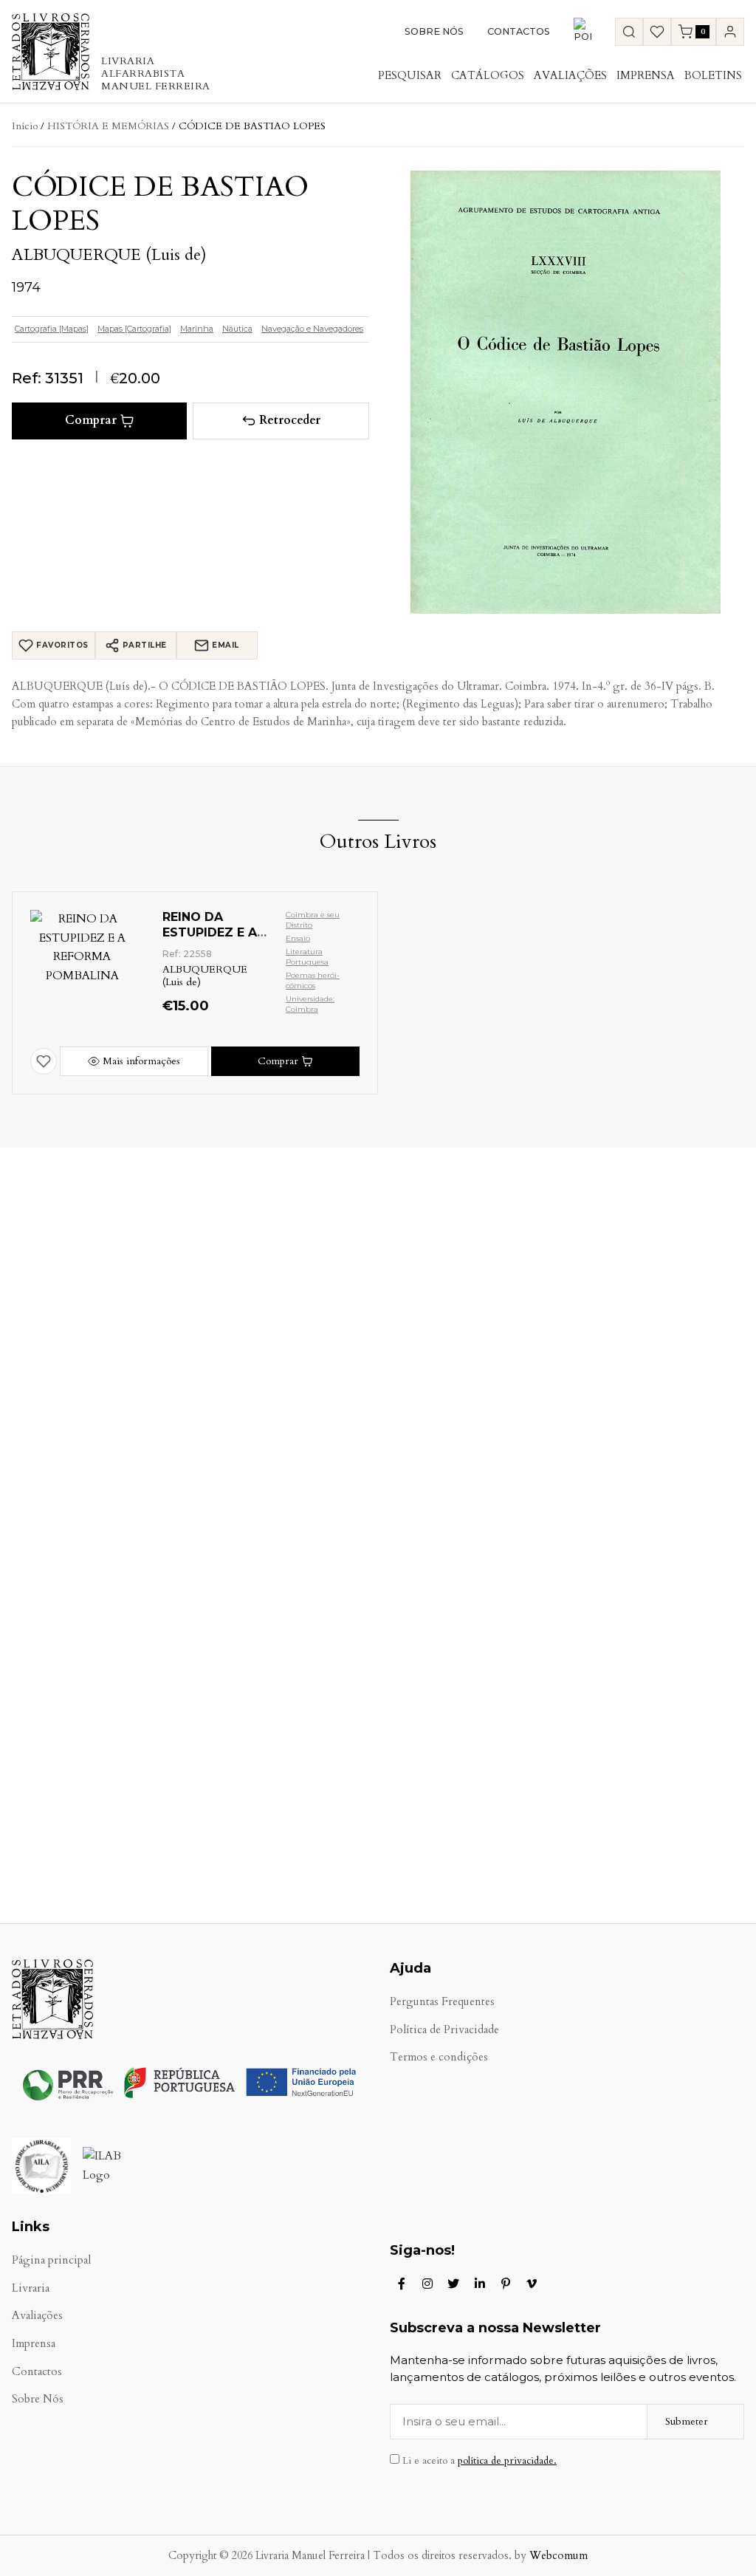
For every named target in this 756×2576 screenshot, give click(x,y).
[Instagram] (427, 2284)
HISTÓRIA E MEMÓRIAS (108, 126)
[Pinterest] (506, 2284)
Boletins (713, 75)
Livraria (31, 2288)
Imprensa (646, 75)
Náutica (237, 329)
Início (25, 126)
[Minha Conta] (730, 32)
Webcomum (559, 2556)
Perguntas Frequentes (442, 2002)
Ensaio (298, 938)
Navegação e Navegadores (312, 329)
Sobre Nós (434, 31)
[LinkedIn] (480, 2284)
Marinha (197, 329)
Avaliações (570, 75)
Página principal (51, 2260)
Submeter (687, 2421)
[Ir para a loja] (629, 32)
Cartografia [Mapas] (52, 329)
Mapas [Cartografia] (134, 329)
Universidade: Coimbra (310, 1004)
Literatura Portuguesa (307, 957)
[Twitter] (453, 2284)
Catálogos (488, 75)
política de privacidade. (507, 2461)
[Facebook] (402, 2284)
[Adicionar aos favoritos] (44, 1061)
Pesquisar (410, 75)
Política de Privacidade (444, 2030)
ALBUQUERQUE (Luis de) (109, 255)
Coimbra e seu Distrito (313, 920)
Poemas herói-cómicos (313, 980)
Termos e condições (439, 2057)
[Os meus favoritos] (657, 32)
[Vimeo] (532, 2284)
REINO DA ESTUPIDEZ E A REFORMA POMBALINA (210, 940)
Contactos (519, 31)
